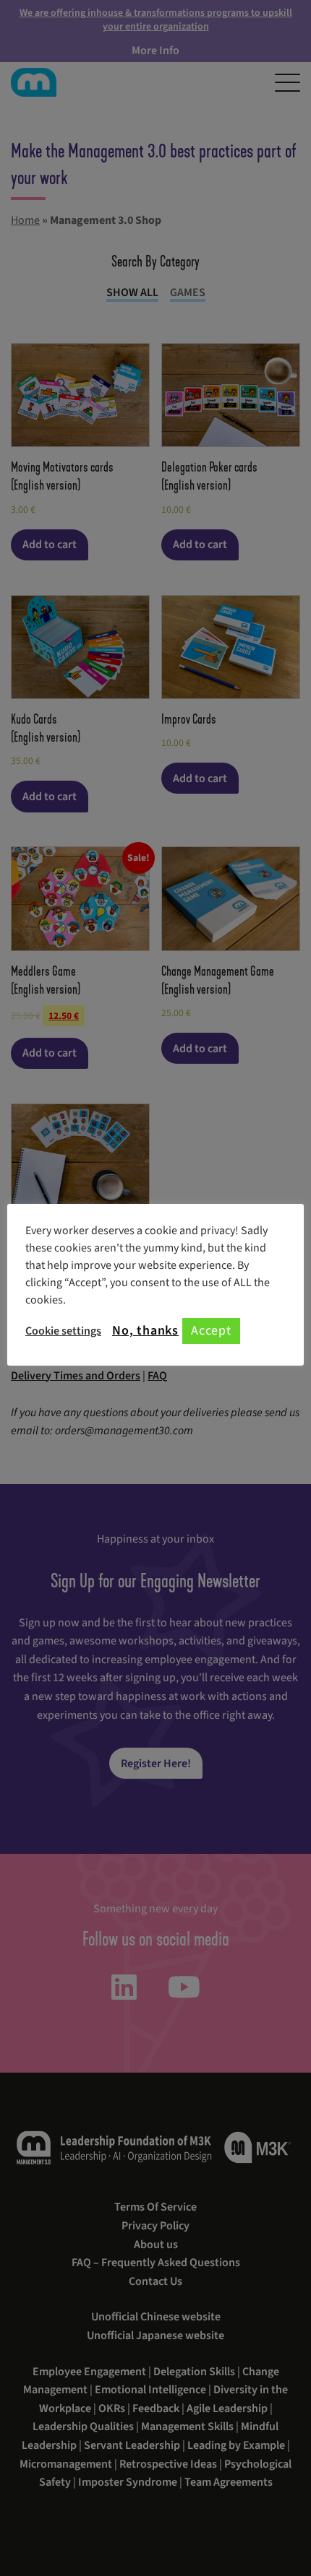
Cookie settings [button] (63, 1331)
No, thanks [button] (145, 1331)
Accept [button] (211, 1331)
